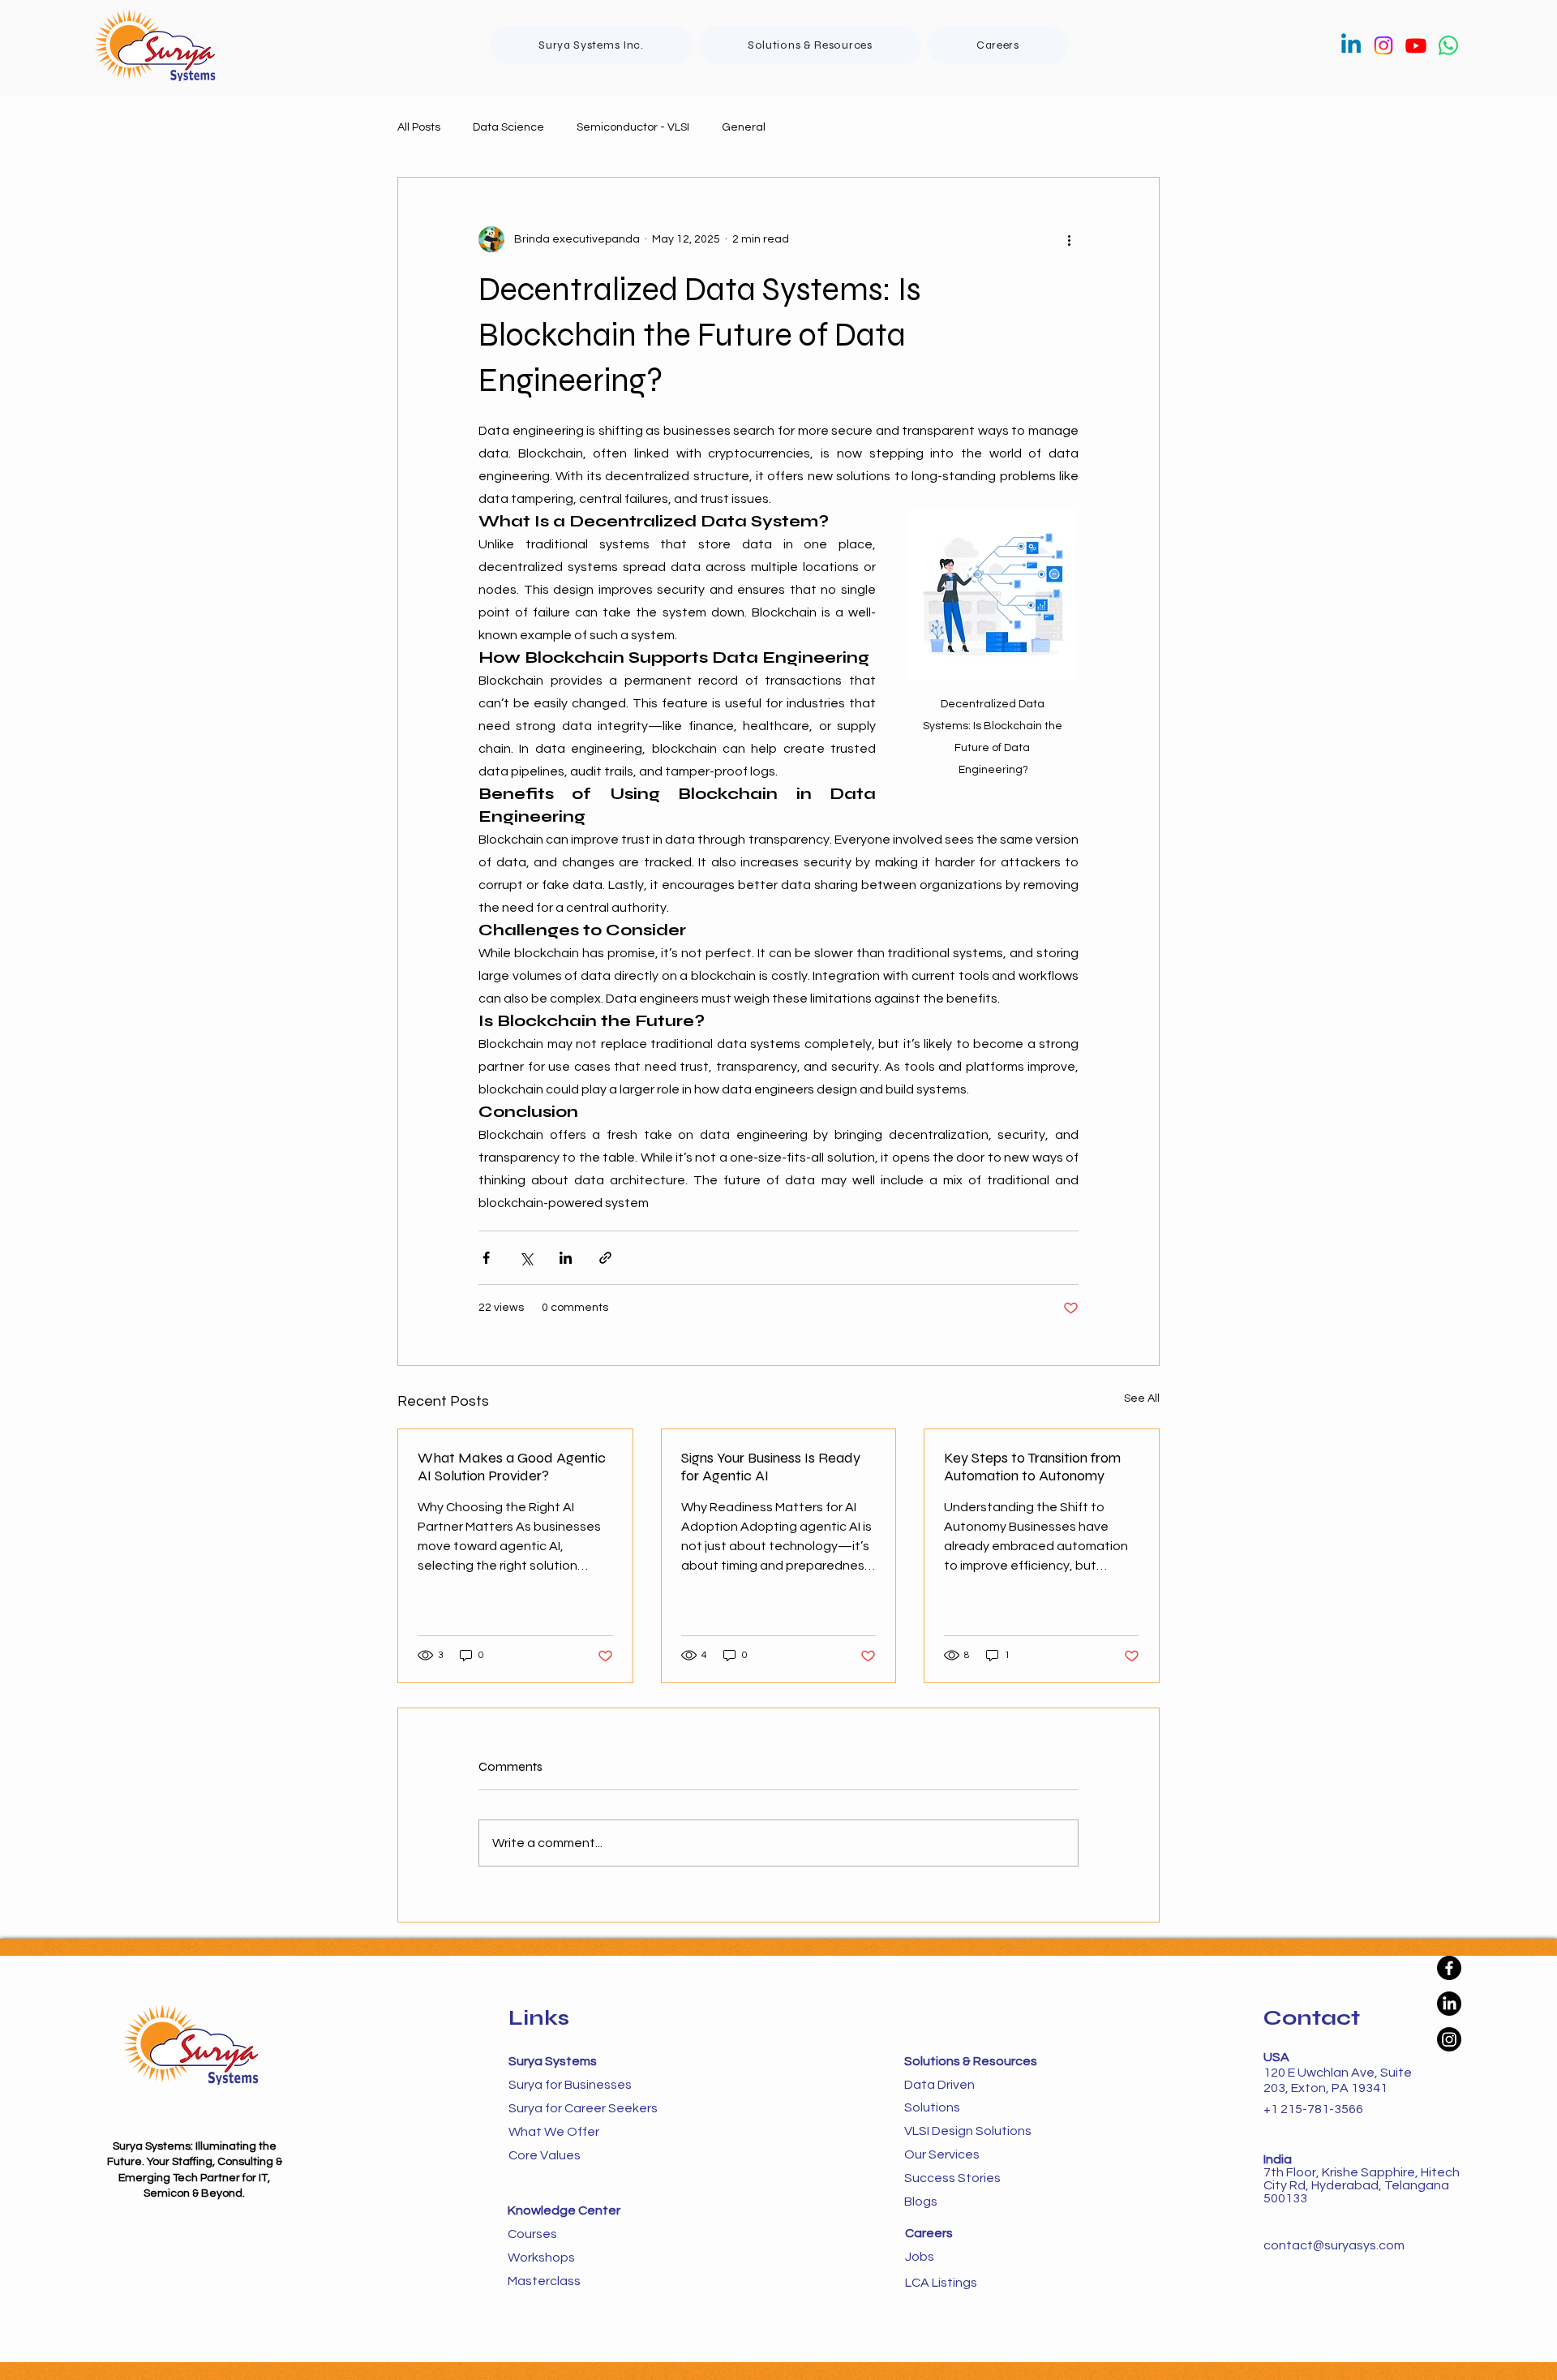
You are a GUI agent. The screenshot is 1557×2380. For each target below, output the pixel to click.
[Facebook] (1449, 1968)
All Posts (419, 127)
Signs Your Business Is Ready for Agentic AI (771, 1467)
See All (1142, 1398)
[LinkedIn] (1449, 2004)
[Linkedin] (1351, 45)
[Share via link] (605, 1258)
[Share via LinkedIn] (566, 1258)
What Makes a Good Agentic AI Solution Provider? (512, 1467)
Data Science (508, 127)
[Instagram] (1383, 45)
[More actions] (1069, 239)
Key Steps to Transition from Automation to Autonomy (1032, 1467)
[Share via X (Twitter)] (526, 1258)
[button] (810, 45)
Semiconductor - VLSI (633, 127)
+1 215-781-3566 (1313, 2109)
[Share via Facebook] (486, 1258)
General (744, 127)
